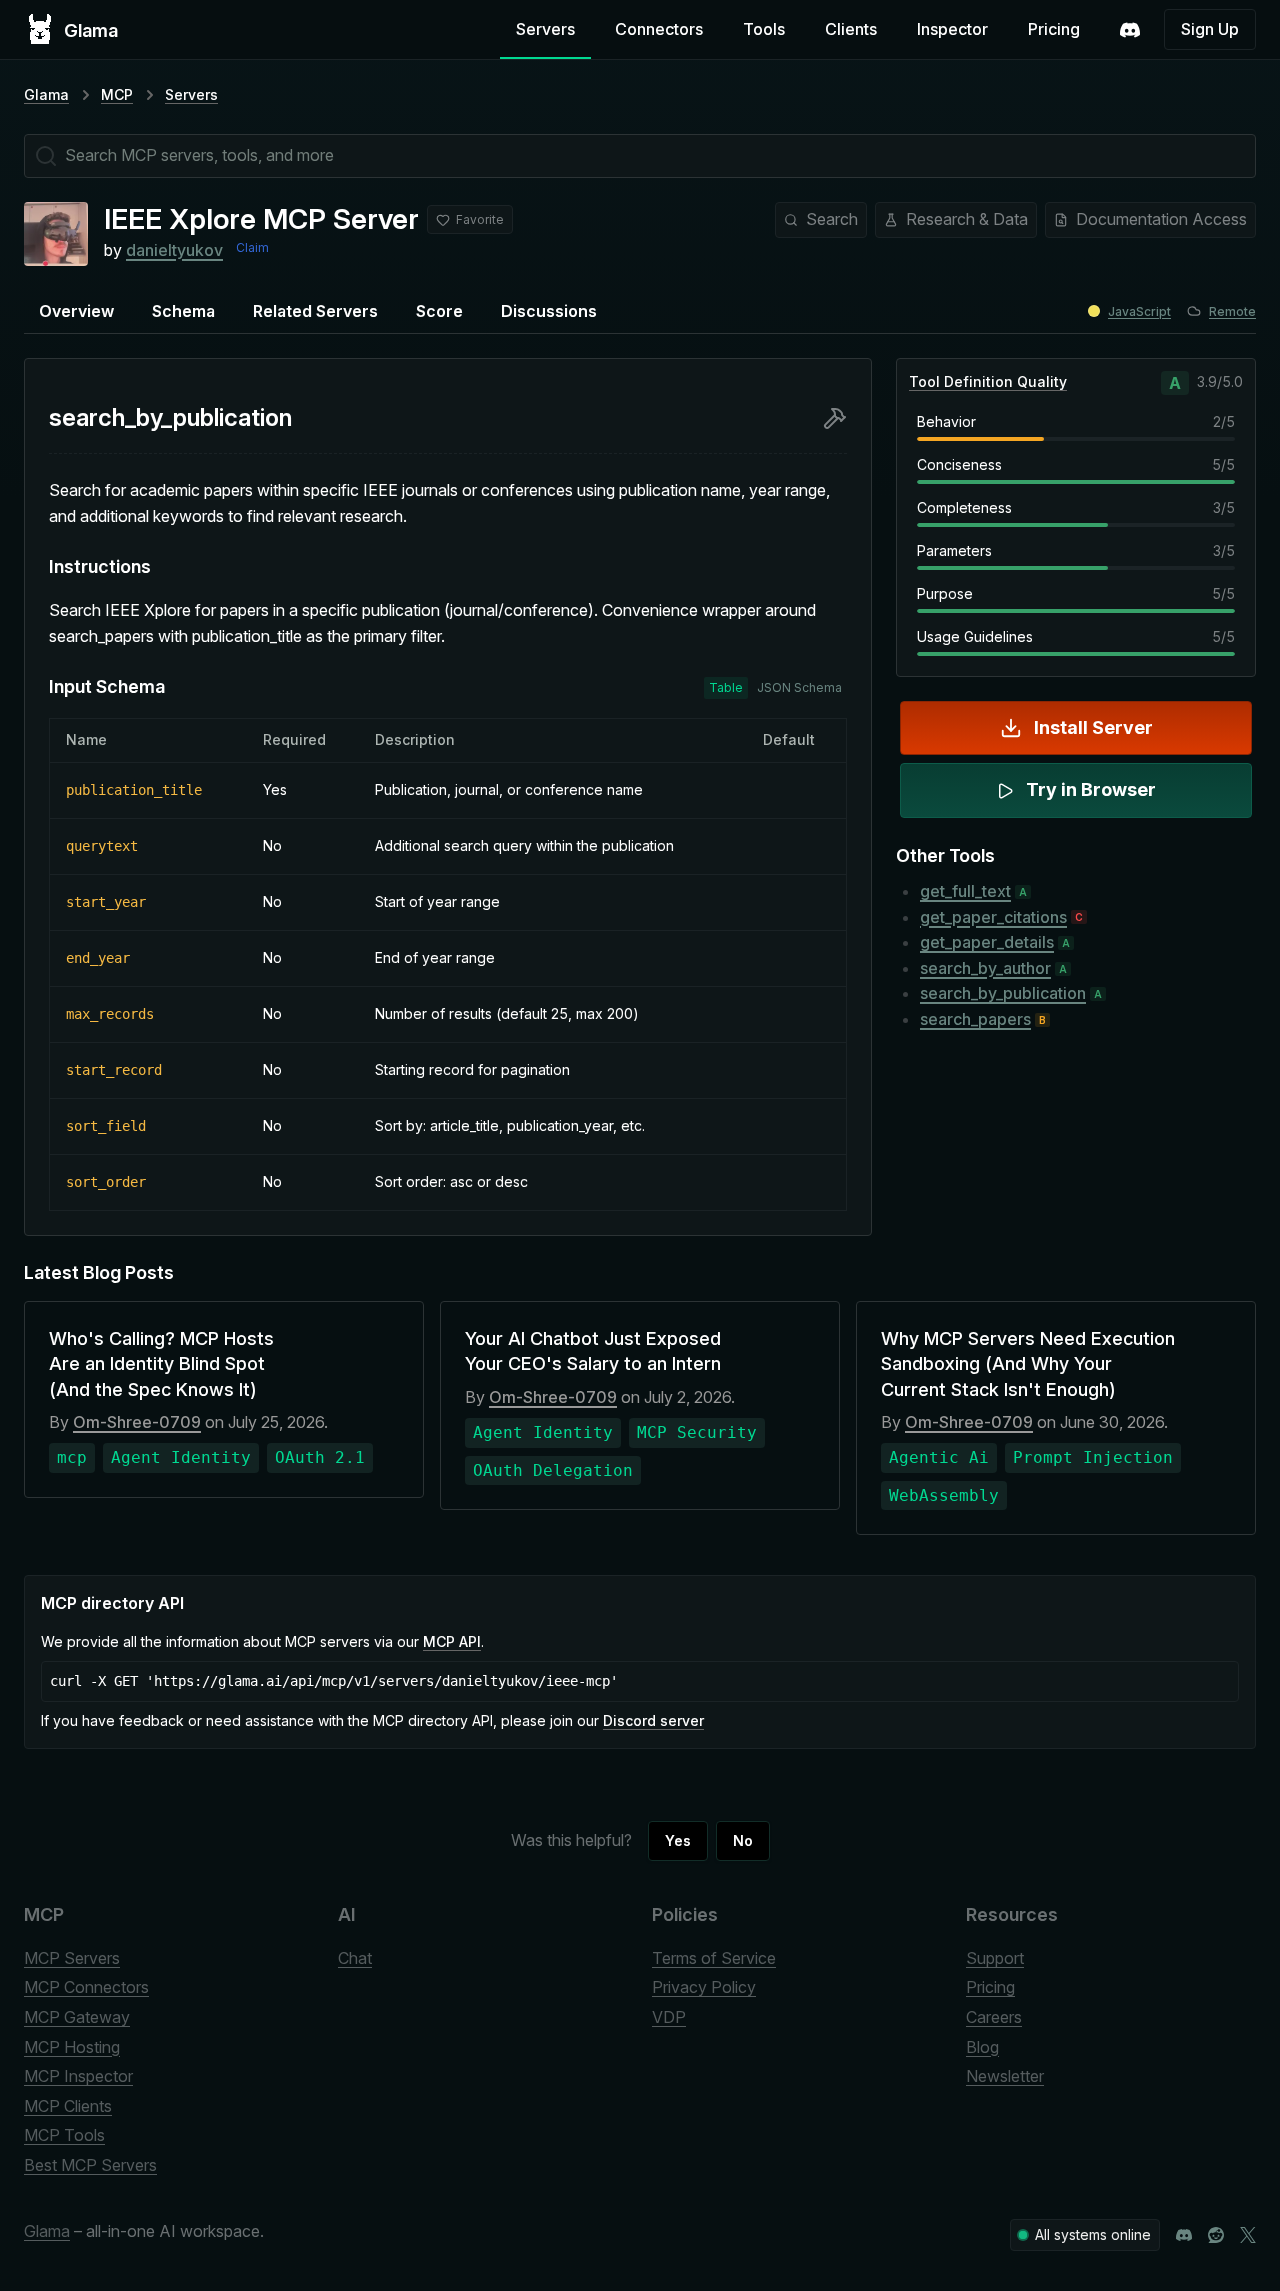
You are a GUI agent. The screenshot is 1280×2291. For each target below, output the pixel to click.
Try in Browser (1091, 789)
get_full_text (965, 891)
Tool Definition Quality (988, 381)
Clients (851, 29)
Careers (994, 2017)
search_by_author (985, 968)
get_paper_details (987, 942)
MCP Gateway (77, 2017)
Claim (252, 247)
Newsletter (1005, 2076)
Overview (76, 311)
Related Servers (315, 311)
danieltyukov (174, 250)
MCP (117, 94)
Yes (678, 1840)
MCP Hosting (72, 2047)
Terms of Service (714, 1958)
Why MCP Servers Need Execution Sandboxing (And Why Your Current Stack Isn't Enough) (1028, 1363)
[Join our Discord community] (1184, 2235)
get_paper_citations (993, 917)
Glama (46, 94)
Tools (764, 29)
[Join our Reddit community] (1216, 2235)
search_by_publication (1003, 993)
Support (995, 1958)
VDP (669, 2017)
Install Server (1093, 727)
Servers (545, 29)
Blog (982, 2047)
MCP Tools (64, 2135)
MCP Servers (72, 1958)
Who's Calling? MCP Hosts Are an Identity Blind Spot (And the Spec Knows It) (161, 1363)
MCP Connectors (86, 1987)
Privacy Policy (704, 1987)
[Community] (1130, 30)
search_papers (975, 1019)
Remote (1232, 311)
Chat (355, 1958)
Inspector (952, 29)
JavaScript (1139, 311)
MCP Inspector (78, 2076)
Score (439, 311)
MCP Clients (68, 2106)
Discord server (653, 1720)
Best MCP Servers (90, 2165)
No (743, 1840)
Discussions (549, 311)
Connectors (659, 29)
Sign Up (1210, 29)
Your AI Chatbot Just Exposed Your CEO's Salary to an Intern (593, 1351)
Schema (183, 311)
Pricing (1054, 29)
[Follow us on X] (1248, 2235)
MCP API (452, 1641)
